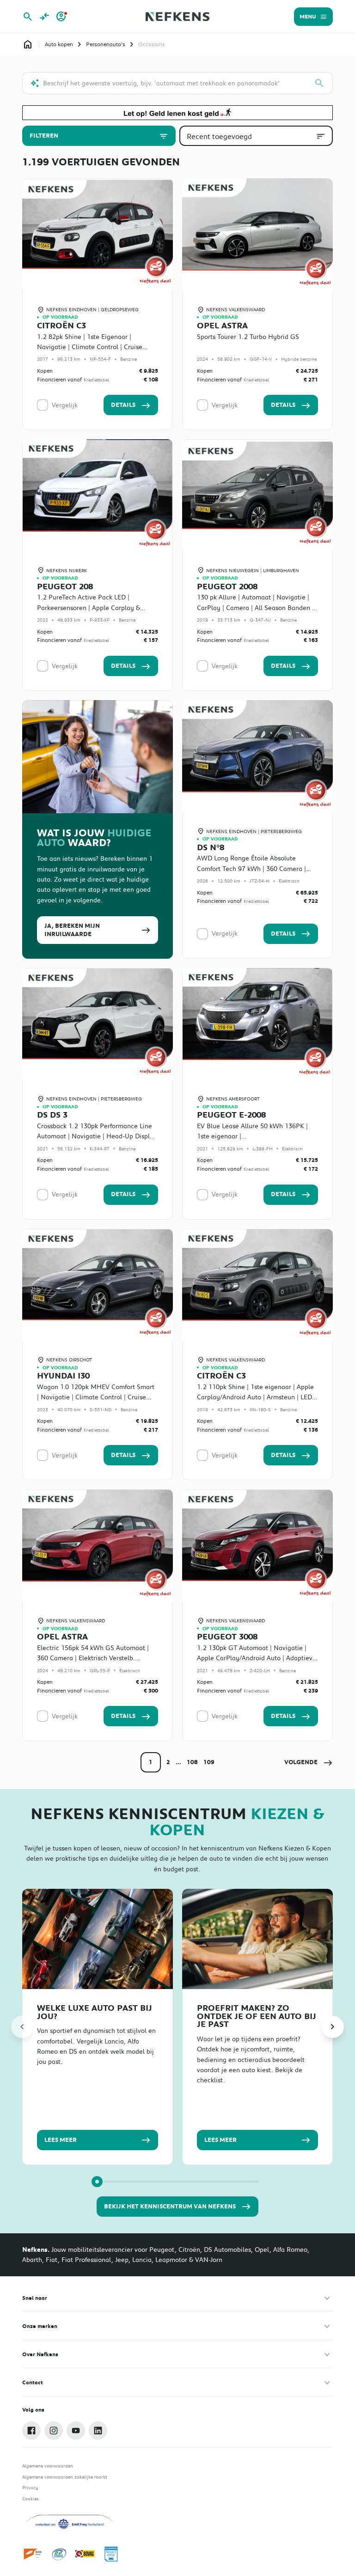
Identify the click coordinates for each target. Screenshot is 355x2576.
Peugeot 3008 (227, 1637)
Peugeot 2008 (227, 587)
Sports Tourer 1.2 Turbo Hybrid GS (248, 337)
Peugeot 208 (65, 587)
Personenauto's (106, 44)
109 (209, 1762)
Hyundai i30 (63, 1376)
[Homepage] (28, 44)
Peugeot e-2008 (231, 1115)
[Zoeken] (319, 83)
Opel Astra (222, 326)
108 (192, 1762)
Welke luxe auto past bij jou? (95, 2012)
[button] (309, 1762)
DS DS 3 (52, 1115)
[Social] (31, 2431)
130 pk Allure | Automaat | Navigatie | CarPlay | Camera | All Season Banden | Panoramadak (255, 608)
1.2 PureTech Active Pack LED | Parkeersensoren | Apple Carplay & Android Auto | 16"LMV (89, 608)
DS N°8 (211, 847)
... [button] (178, 1762)
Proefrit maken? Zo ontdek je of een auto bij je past (257, 2016)
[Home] (177, 17)
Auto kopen (59, 44)
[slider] (97, 2182)
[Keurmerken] (33, 2554)
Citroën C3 (61, 326)
